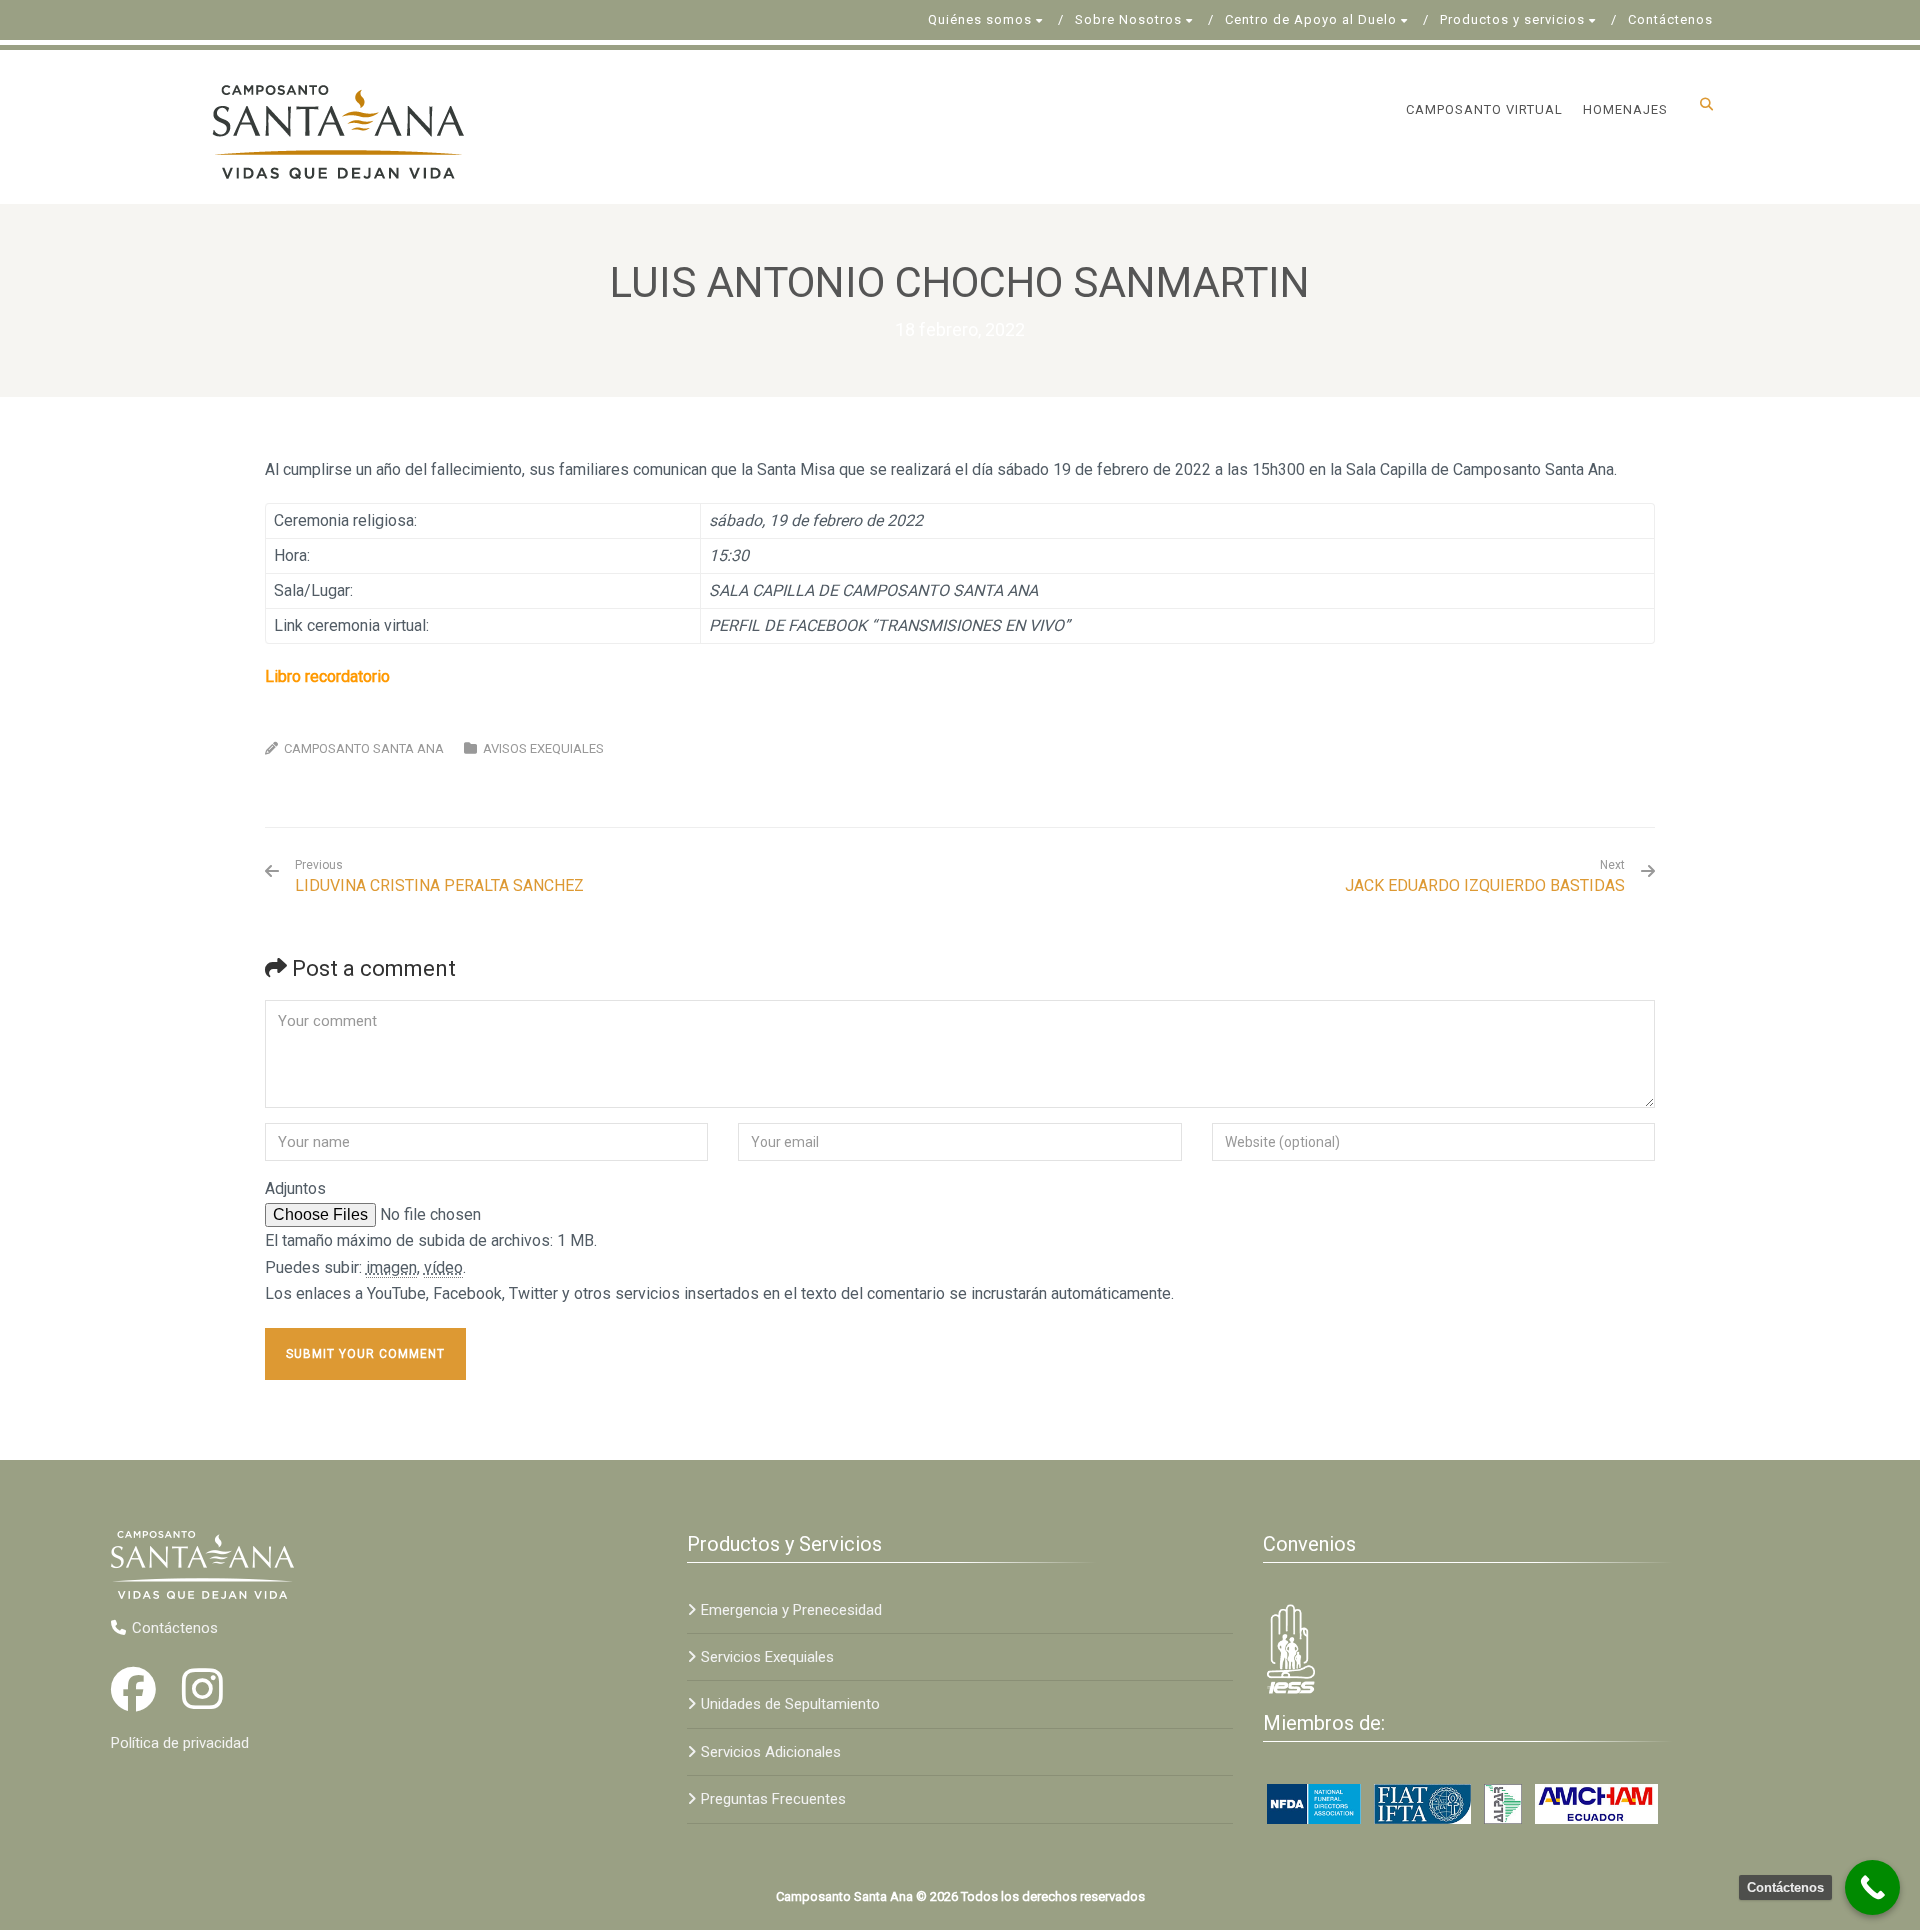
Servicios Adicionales (771, 1752)
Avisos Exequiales (543, 748)
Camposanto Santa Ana (364, 748)
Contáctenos (1670, 19)
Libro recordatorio (327, 676)
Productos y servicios (1512, 19)
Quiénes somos (980, 19)
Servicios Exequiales (767, 1657)
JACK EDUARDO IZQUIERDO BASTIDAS (1485, 885)
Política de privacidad (180, 1743)
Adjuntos (295, 1188)
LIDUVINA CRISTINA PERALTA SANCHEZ (439, 876)
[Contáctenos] (1872, 1887)
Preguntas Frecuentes (773, 1799)
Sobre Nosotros (1128, 19)
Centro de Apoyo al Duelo (1311, 19)
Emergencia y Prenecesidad (791, 1610)
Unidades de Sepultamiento (790, 1704)
